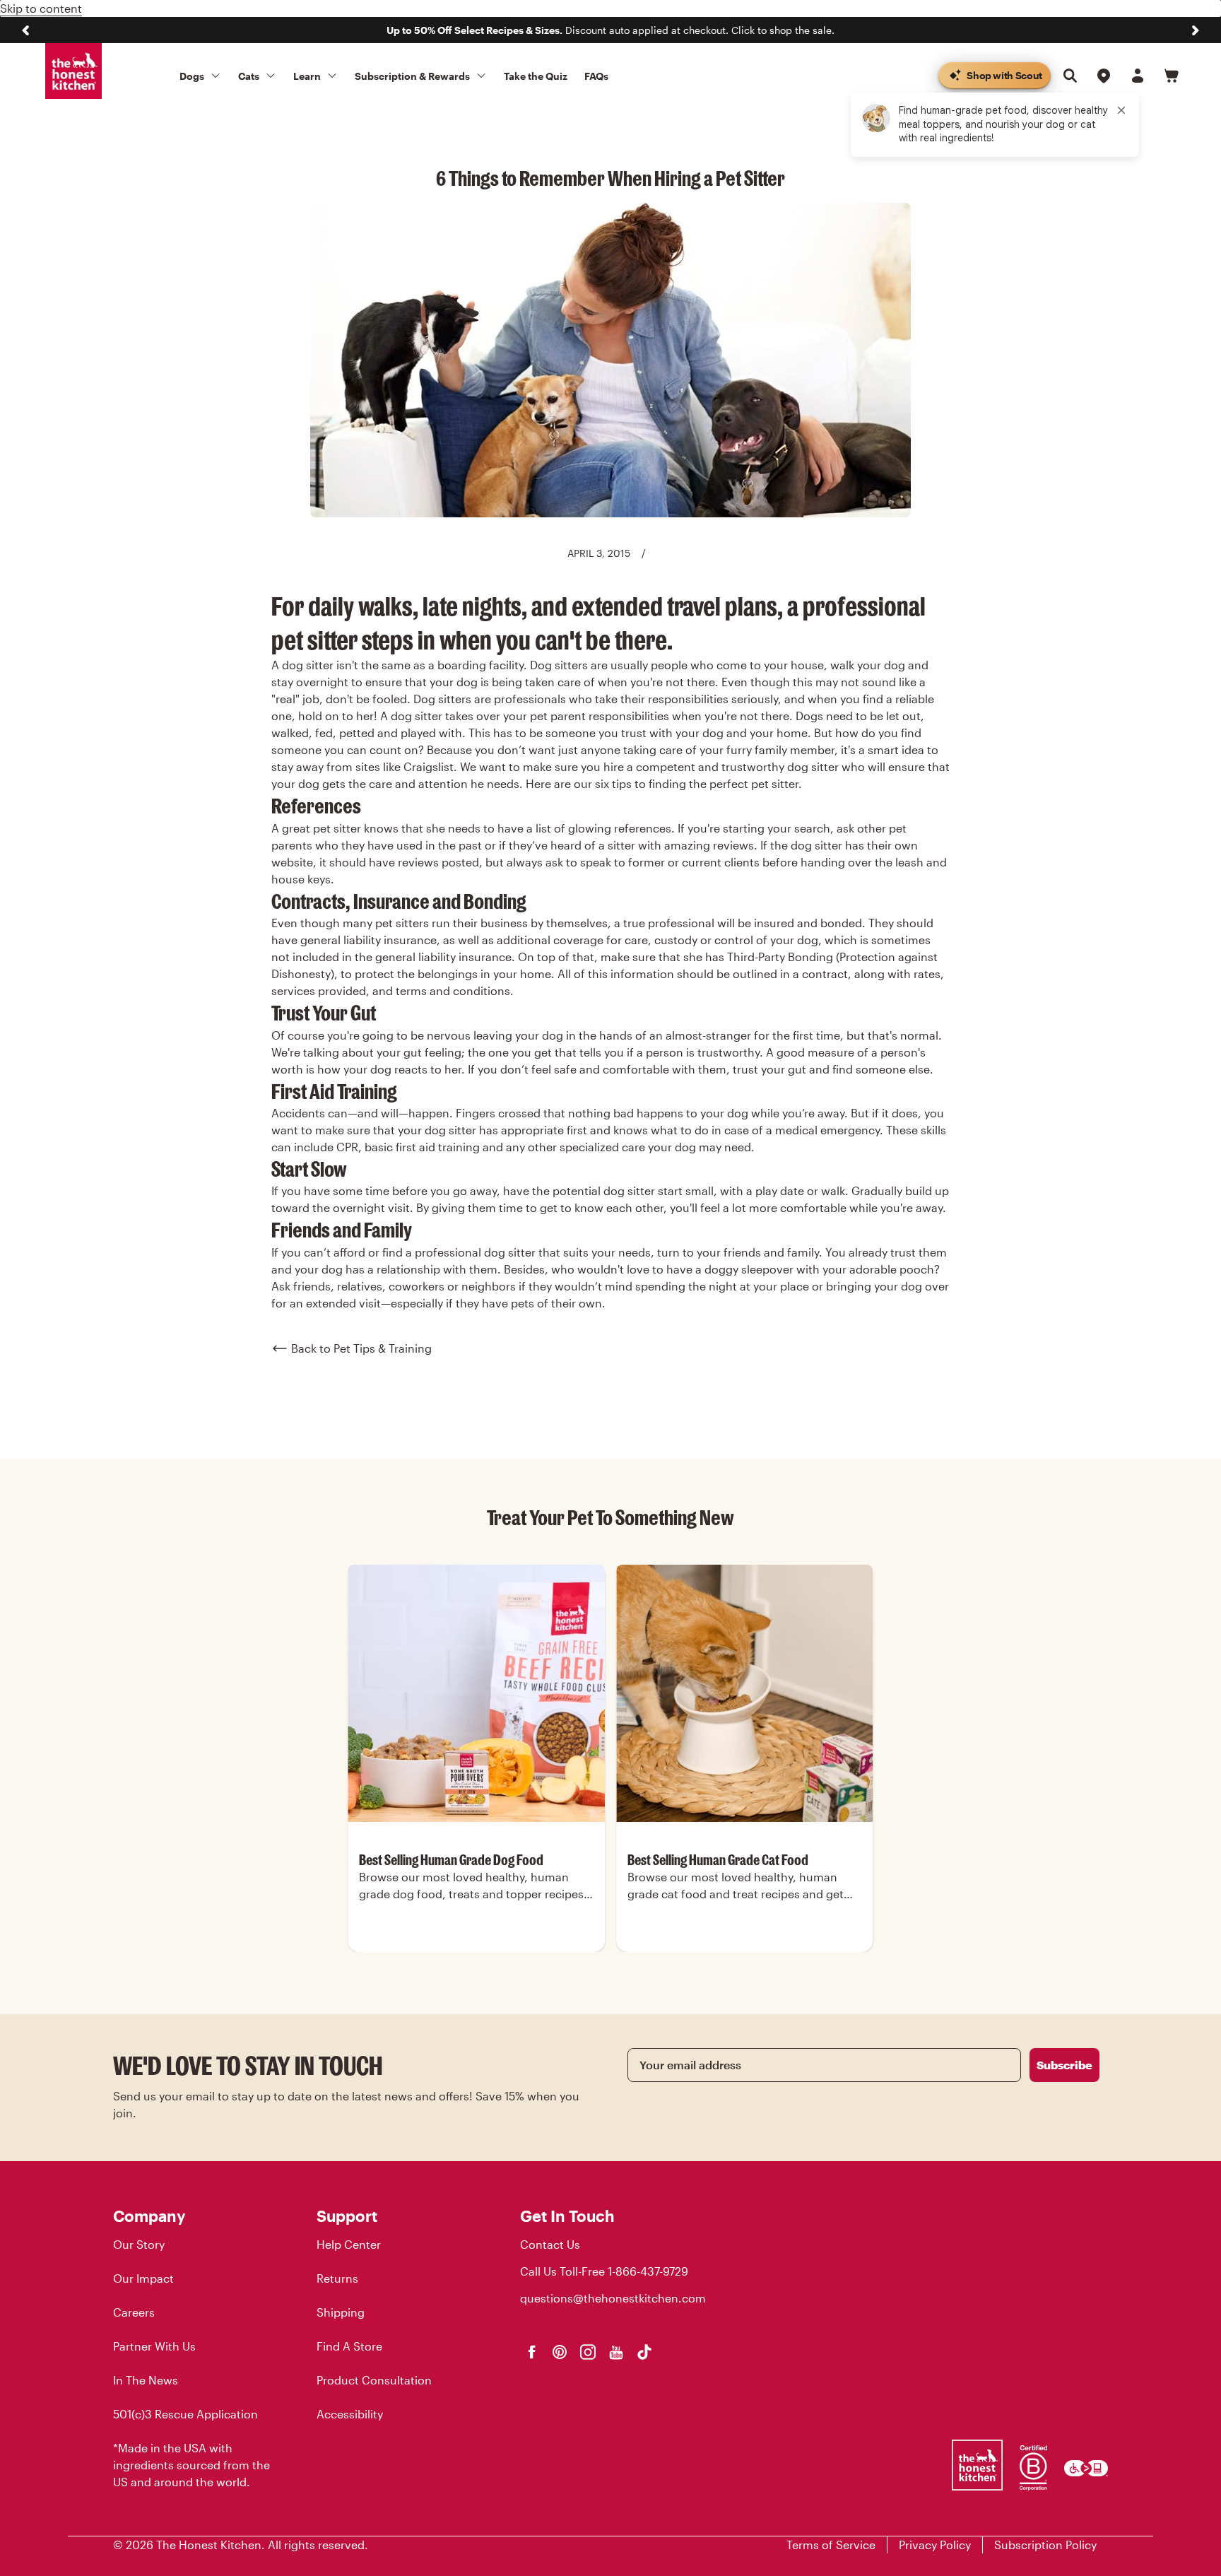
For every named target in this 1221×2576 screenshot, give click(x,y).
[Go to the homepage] (73, 71)
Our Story (139, 2244)
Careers (134, 2312)
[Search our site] (1070, 76)
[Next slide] (1196, 30)
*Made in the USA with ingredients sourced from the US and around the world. (191, 2465)
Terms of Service (831, 2545)
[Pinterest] (560, 2352)
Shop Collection (477, 1950)
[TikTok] (644, 2352)
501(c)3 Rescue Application (185, 2414)
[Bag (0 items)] (1172, 76)
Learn (307, 76)
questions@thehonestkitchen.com (613, 2298)
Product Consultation (374, 2380)
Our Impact (143, 2278)
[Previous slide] (25, 30)
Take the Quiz (536, 76)
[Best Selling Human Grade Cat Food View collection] (745, 1693)
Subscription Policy (1045, 2545)
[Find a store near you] (1104, 76)
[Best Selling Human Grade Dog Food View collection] (476, 1693)
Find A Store (349, 2346)
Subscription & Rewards (412, 76)
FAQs (596, 76)
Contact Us (550, 2244)
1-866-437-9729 (648, 2271)
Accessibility (350, 2414)
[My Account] (1138, 76)
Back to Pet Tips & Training (361, 1348)
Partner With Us (154, 2346)
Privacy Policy (935, 2545)
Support (347, 2216)
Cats (249, 76)
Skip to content (41, 8)
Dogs (192, 76)
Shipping (341, 2312)
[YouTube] (616, 2352)
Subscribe (1064, 2065)
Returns (337, 2278)
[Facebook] (531, 2352)
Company (149, 2216)
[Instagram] (588, 2352)
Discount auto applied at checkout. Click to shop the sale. (610, 30)
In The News (146, 2380)
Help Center (349, 2244)
